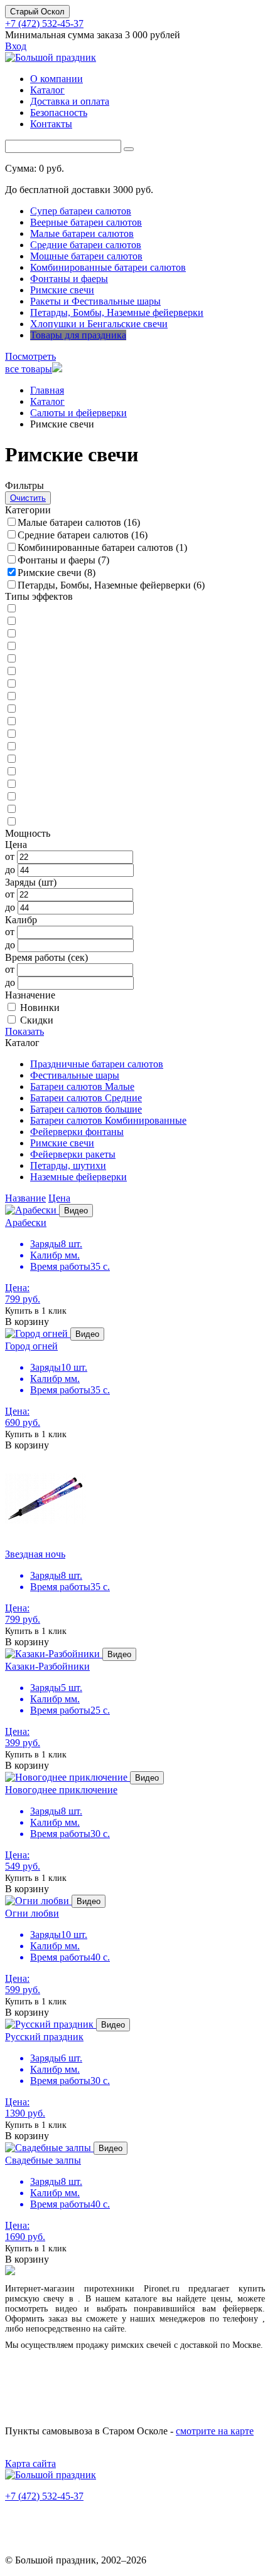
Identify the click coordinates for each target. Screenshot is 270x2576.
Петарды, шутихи (68, 1165)
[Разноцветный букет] (11, 672)
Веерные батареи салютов (86, 222)
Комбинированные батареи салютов (108, 267)
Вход (16, 46)
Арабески (26, 1223)
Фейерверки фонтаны (77, 1132)
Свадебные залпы (43, 2160)
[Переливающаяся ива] (11, 822)
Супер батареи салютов (81, 211)
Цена (59, 1198)
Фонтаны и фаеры (69, 279)
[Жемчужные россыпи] (11, 621)
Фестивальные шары (75, 1075)
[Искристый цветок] (11, 809)
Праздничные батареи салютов (97, 1064)
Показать (24, 1031)
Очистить (28, 498)
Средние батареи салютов (86, 245)
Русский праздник (44, 2037)
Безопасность (59, 113)
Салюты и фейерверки (78, 413)
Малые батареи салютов (82, 233)
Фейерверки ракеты (73, 1154)
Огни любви (32, 1913)
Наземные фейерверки (78, 1177)
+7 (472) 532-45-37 (44, 24)
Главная (47, 390)
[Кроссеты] (11, 772)
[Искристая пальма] (11, 797)
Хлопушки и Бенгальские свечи (99, 324)
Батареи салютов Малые (82, 1086)
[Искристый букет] (11, 634)
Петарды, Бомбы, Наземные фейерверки (117, 312)
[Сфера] (11, 684)
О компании (57, 79)
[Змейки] (11, 784)
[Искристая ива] (11, 747)
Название (25, 1198)
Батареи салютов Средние (86, 1098)
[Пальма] (11, 647)
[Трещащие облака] (11, 697)
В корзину (27, 1322)
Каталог (47, 90)
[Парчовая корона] (11, 659)
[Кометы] (11, 759)
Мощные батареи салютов (86, 256)
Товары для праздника (78, 335)
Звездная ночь (35, 1554)
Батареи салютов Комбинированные (108, 1120)
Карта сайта (30, 2463)
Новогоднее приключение (61, 1790)
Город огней (31, 1346)
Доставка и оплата (70, 101)
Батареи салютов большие (86, 1109)
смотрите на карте (215, 2431)
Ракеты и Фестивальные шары (95, 301)
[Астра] (11, 609)
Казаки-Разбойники (47, 1666)
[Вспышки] (11, 734)
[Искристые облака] (11, 722)
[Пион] (11, 709)
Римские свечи (62, 290)
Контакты (51, 124)
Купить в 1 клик (36, 1311)
